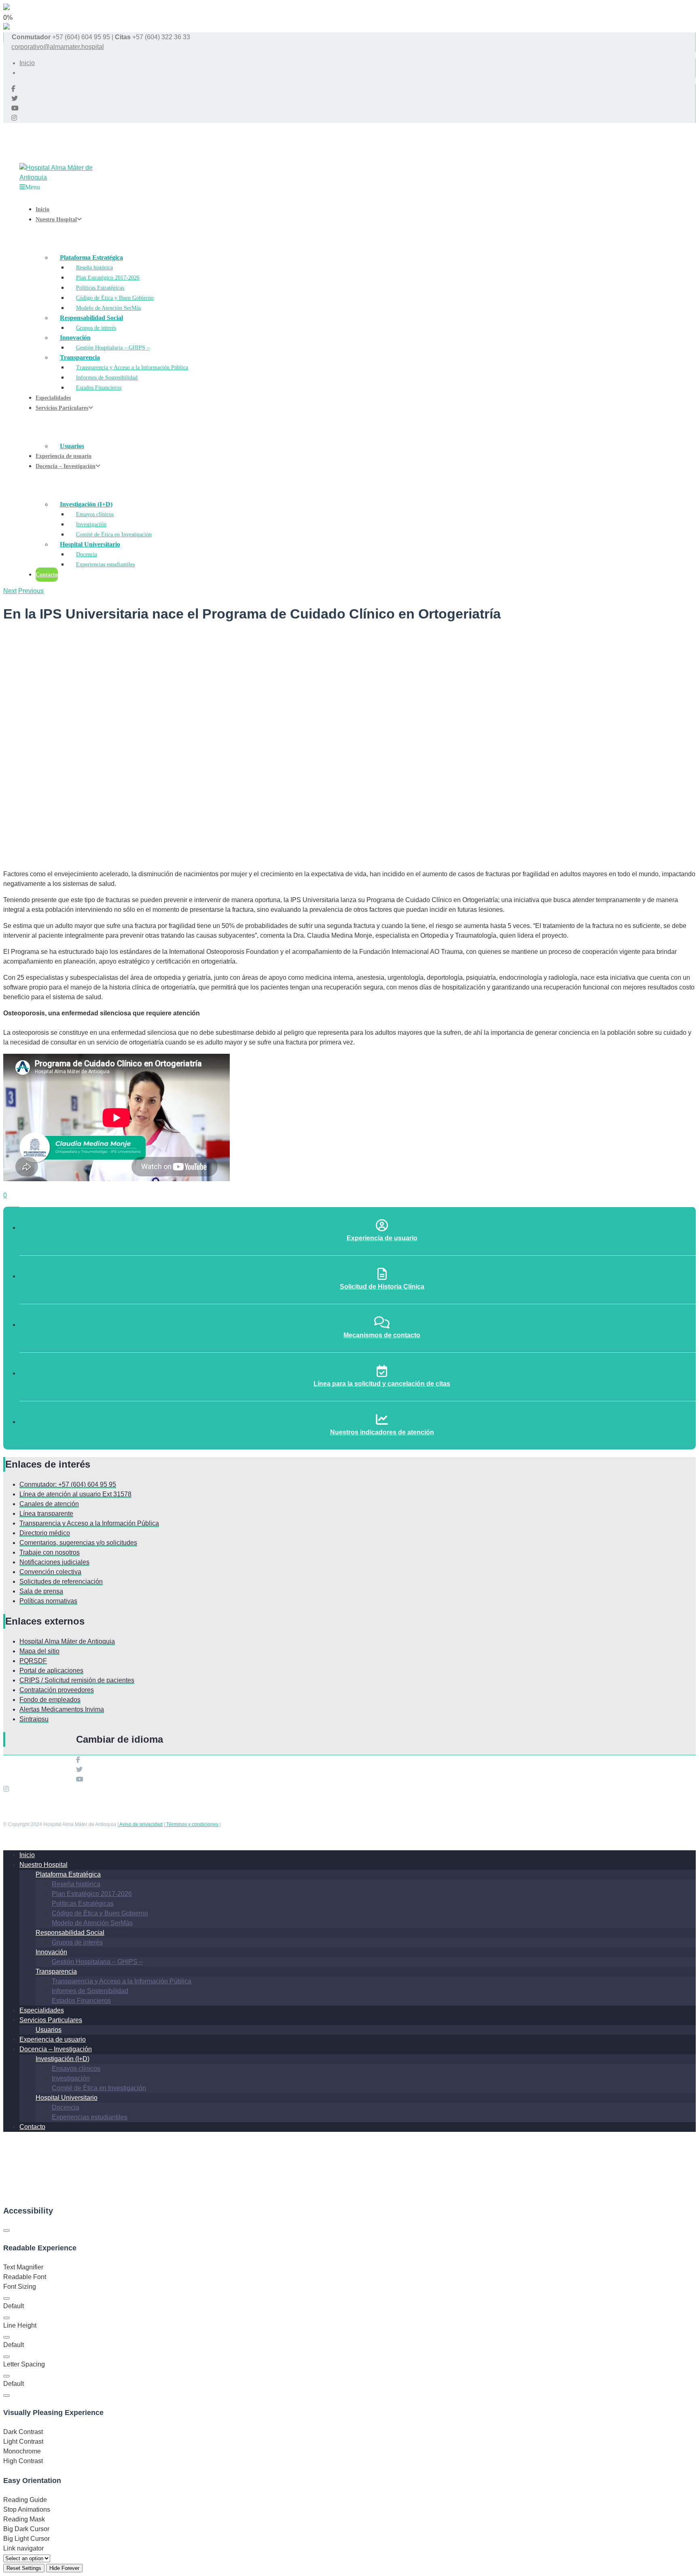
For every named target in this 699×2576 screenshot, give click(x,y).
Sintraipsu (34, 1719)
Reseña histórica (76, 1884)
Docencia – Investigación (56, 2049)
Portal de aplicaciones (51, 1670)
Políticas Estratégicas (83, 1903)
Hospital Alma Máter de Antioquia (67, 1641)
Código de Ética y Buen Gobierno (100, 1913)
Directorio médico (45, 1533)
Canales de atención (49, 1504)
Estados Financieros (81, 2001)
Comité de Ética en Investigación (99, 2088)
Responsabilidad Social (70, 1933)
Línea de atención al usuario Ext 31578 (75, 1494)
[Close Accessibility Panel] (6, 2231)
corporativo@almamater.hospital (58, 47)
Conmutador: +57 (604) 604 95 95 (68, 1484)
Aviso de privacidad (141, 1824)
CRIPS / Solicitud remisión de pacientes (77, 1680)
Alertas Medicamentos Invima (62, 1709)
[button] (6, 2298)
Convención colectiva (50, 1572)
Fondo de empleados (50, 1700)
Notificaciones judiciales (54, 1562)
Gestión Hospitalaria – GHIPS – (97, 1962)
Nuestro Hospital (43, 1865)
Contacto (32, 2127)
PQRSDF (33, 1661)
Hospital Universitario (67, 2098)
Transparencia (56, 1971)
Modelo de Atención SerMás (92, 1923)
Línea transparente (46, 1514)
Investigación (71, 2078)
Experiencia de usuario (53, 2039)
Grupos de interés (77, 1942)
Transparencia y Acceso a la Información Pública (89, 1523)
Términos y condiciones (192, 1824)
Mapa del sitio (39, 1651)
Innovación (51, 1952)
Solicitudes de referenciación (61, 1581)
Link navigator (23, 2548)
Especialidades (42, 2010)
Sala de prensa (41, 1591)
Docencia (66, 2107)
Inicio (27, 63)
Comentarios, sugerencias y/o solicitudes (78, 1543)
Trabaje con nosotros (50, 1552)
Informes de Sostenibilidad (90, 1991)
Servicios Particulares (51, 2020)
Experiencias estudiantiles (90, 2117)
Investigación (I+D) (62, 2059)
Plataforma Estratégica (68, 1874)
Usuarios (49, 2030)
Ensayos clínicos (76, 2069)
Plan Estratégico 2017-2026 (92, 1894)
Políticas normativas (48, 1601)
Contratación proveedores (57, 1690)
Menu (33, 187)
